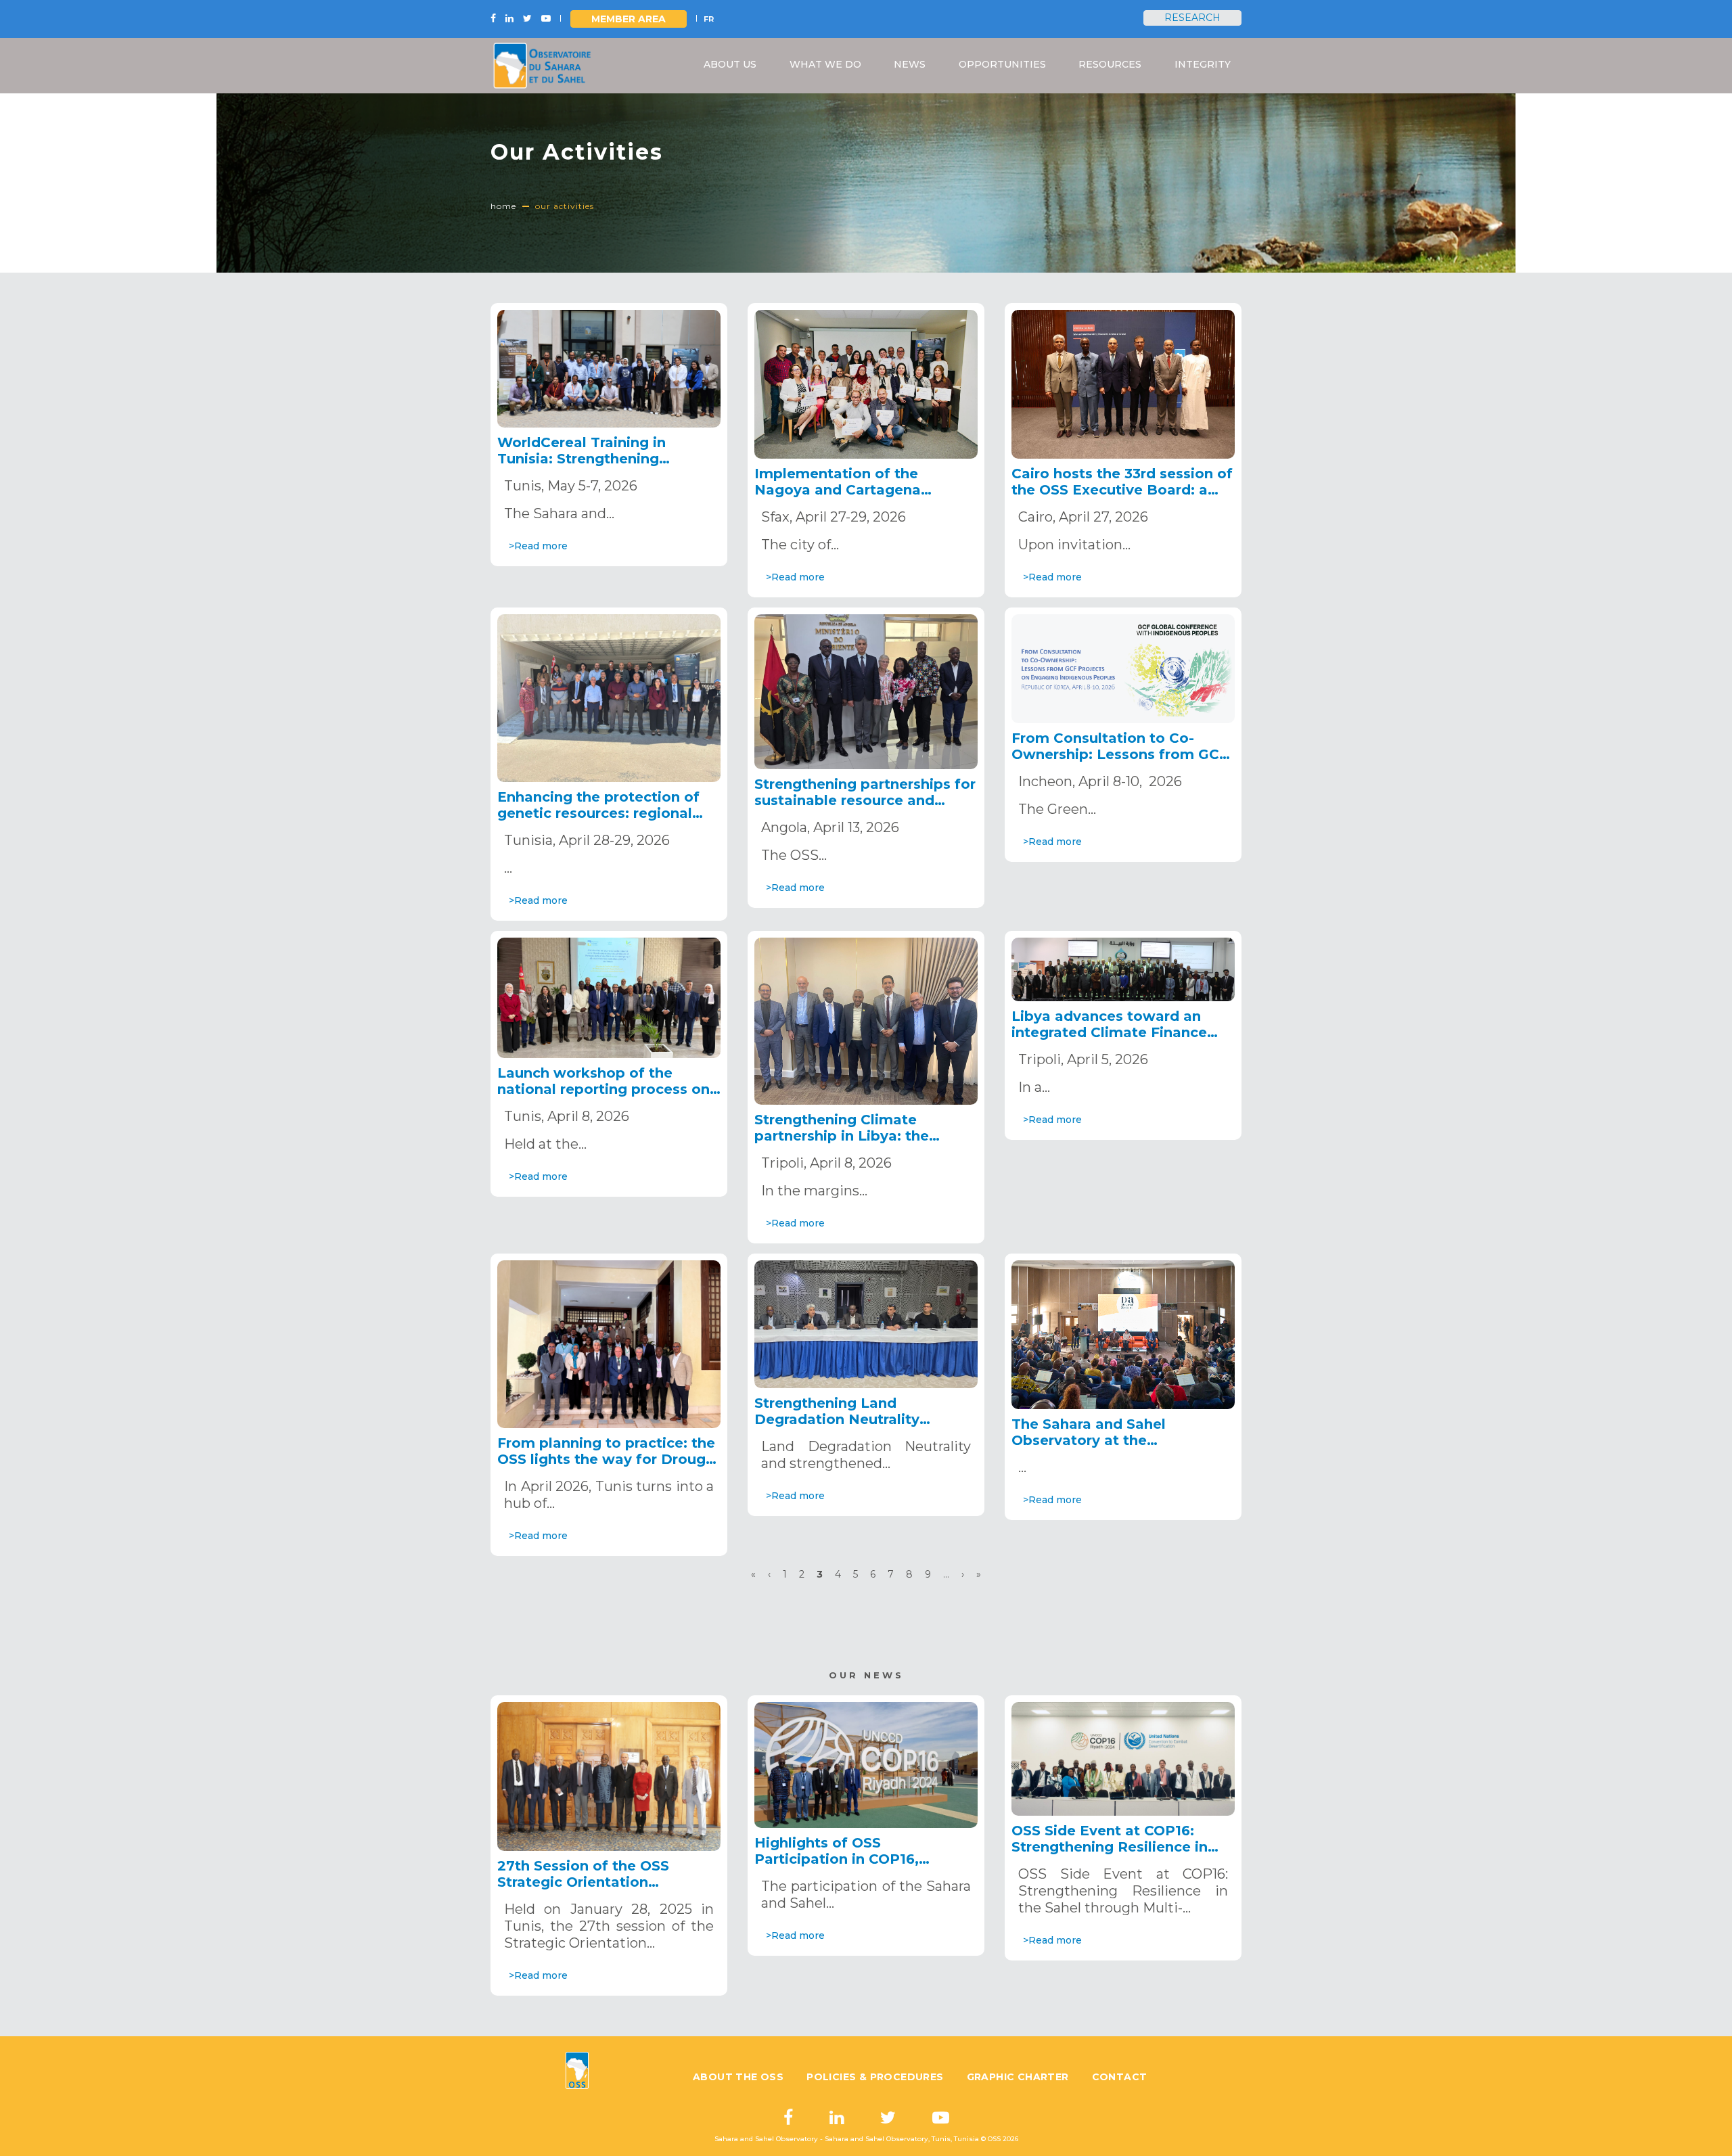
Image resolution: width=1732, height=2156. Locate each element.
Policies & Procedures (875, 2077)
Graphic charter (1018, 2077)
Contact (1120, 2077)
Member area (629, 19)
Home (503, 206)
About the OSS (738, 2077)
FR (709, 19)
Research (1192, 18)
